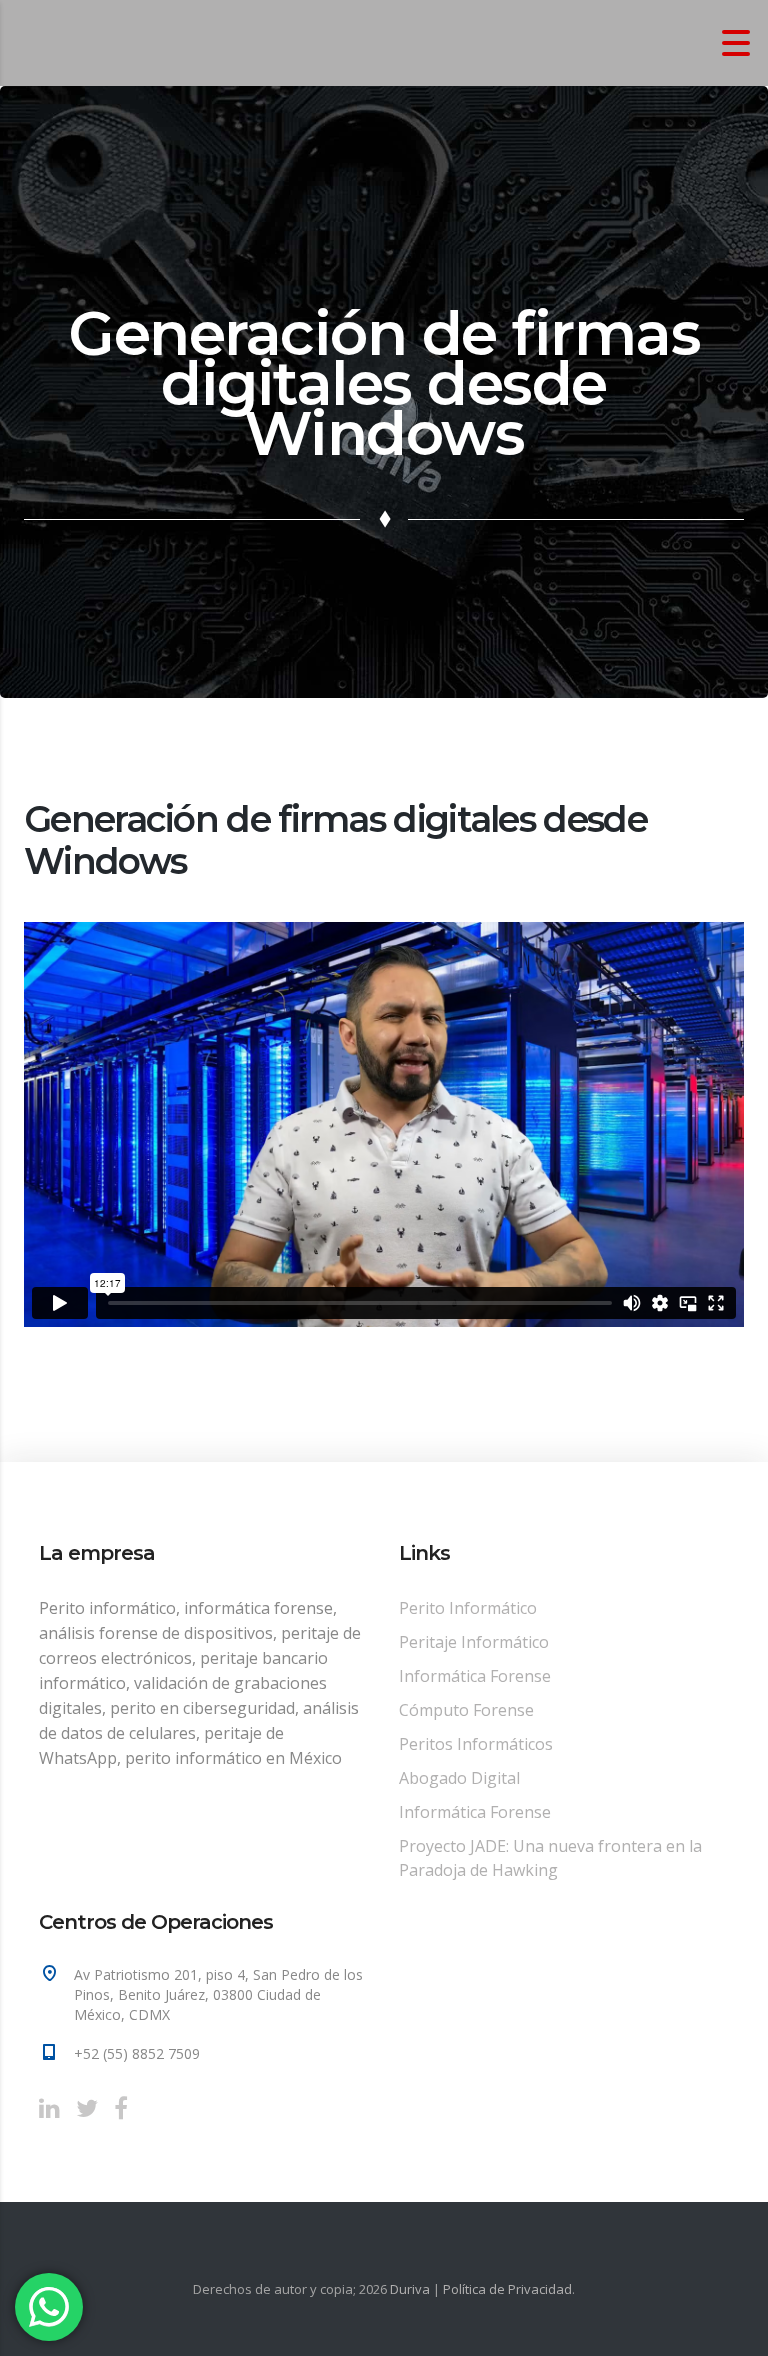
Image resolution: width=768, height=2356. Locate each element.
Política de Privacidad (507, 2289)
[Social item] (49, 2108)
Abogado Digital (459, 1778)
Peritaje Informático (474, 1642)
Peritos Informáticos (476, 1744)
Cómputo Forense (466, 1710)
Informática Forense (475, 1676)
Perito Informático (468, 1608)
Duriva (410, 2289)
